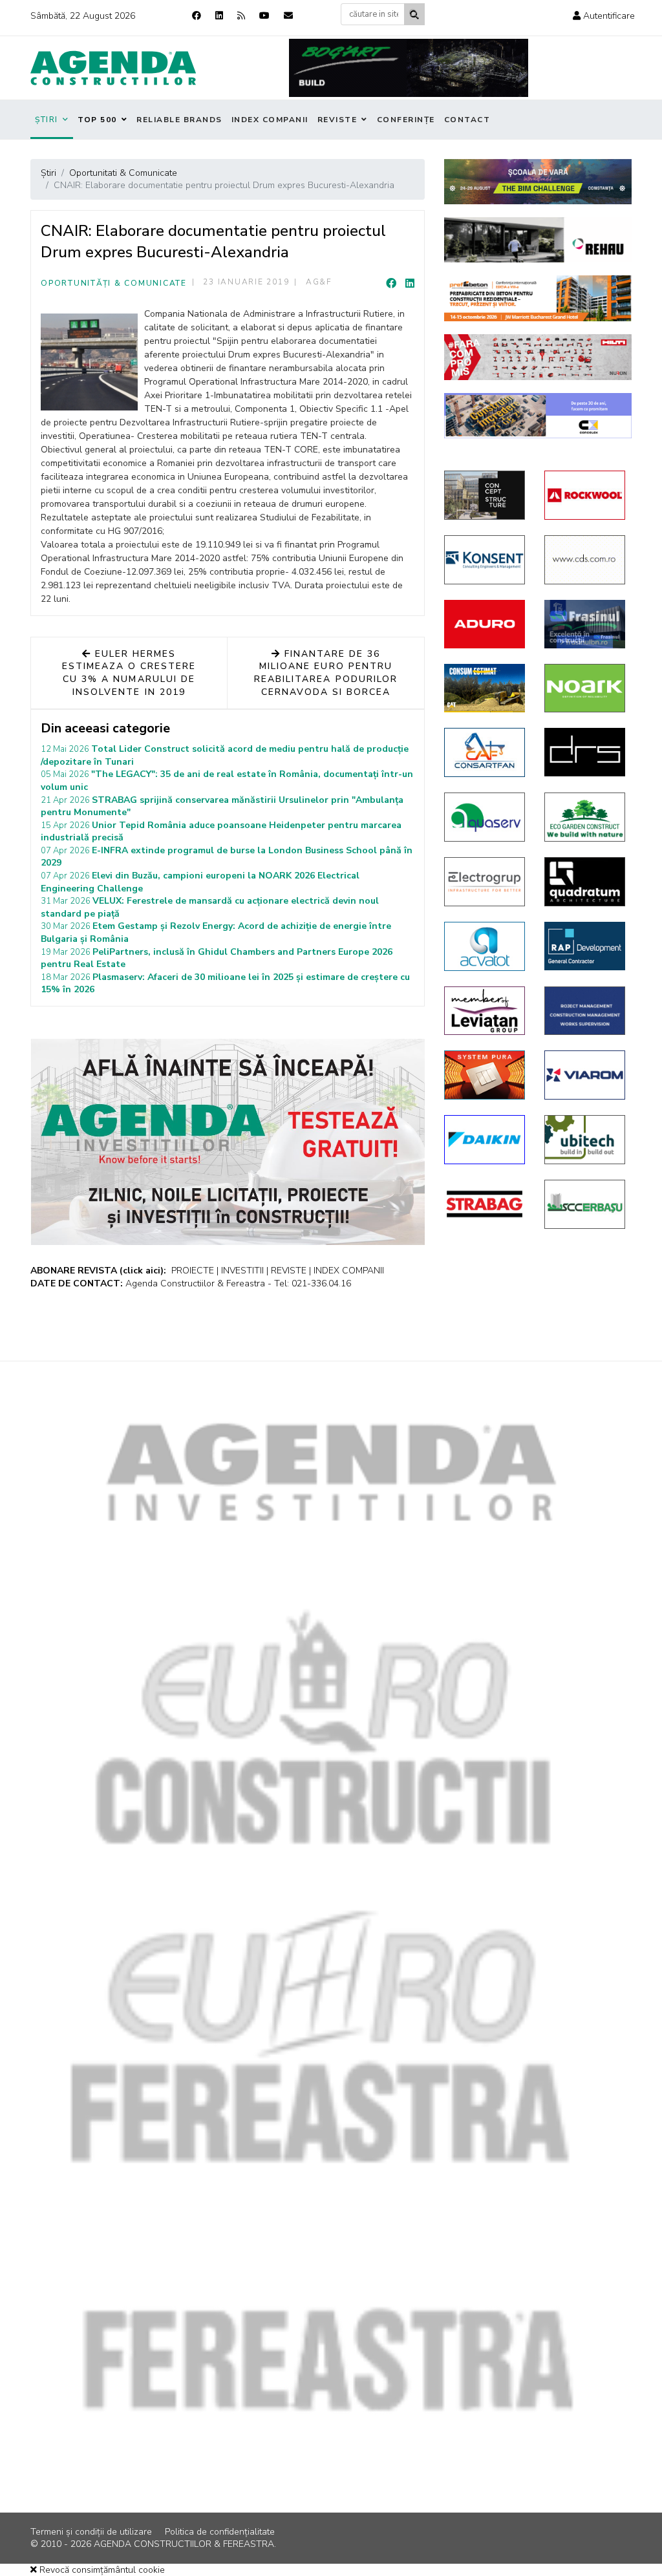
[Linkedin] (219, 16)
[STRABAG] (485, 1204)
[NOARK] (585, 688)
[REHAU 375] (538, 240)
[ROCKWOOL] (585, 495)
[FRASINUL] (585, 624)
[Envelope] (288, 16)
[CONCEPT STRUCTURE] (485, 495)
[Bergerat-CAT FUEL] (485, 688)
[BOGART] (409, 68)
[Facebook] (197, 16)
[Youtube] (264, 16)
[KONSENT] (485, 560)
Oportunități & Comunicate (114, 283)
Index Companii (270, 120)
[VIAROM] (585, 1075)
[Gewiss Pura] (485, 1075)
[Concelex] (538, 416)
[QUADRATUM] (585, 882)
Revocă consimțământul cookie (101, 2570)
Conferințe (406, 120)
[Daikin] (485, 1140)
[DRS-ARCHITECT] (585, 752)
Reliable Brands (179, 120)
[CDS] (585, 560)
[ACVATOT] (485, 946)
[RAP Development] (585, 946)
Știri (47, 120)
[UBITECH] (585, 1140)
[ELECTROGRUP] (485, 882)
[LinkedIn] (410, 284)
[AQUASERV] (485, 817)
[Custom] (241, 16)
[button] (604, 16)
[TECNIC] (585, 1011)
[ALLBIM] (538, 182)
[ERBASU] (585, 1204)
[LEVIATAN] (485, 1011)
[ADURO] (485, 624)
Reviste (337, 120)
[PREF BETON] (538, 298)
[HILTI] (538, 357)
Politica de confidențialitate (220, 2532)
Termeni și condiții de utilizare (91, 2532)
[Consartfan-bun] (485, 752)
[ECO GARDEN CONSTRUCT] (585, 817)
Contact (467, 120)
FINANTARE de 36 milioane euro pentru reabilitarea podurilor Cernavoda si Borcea (326, 673)
